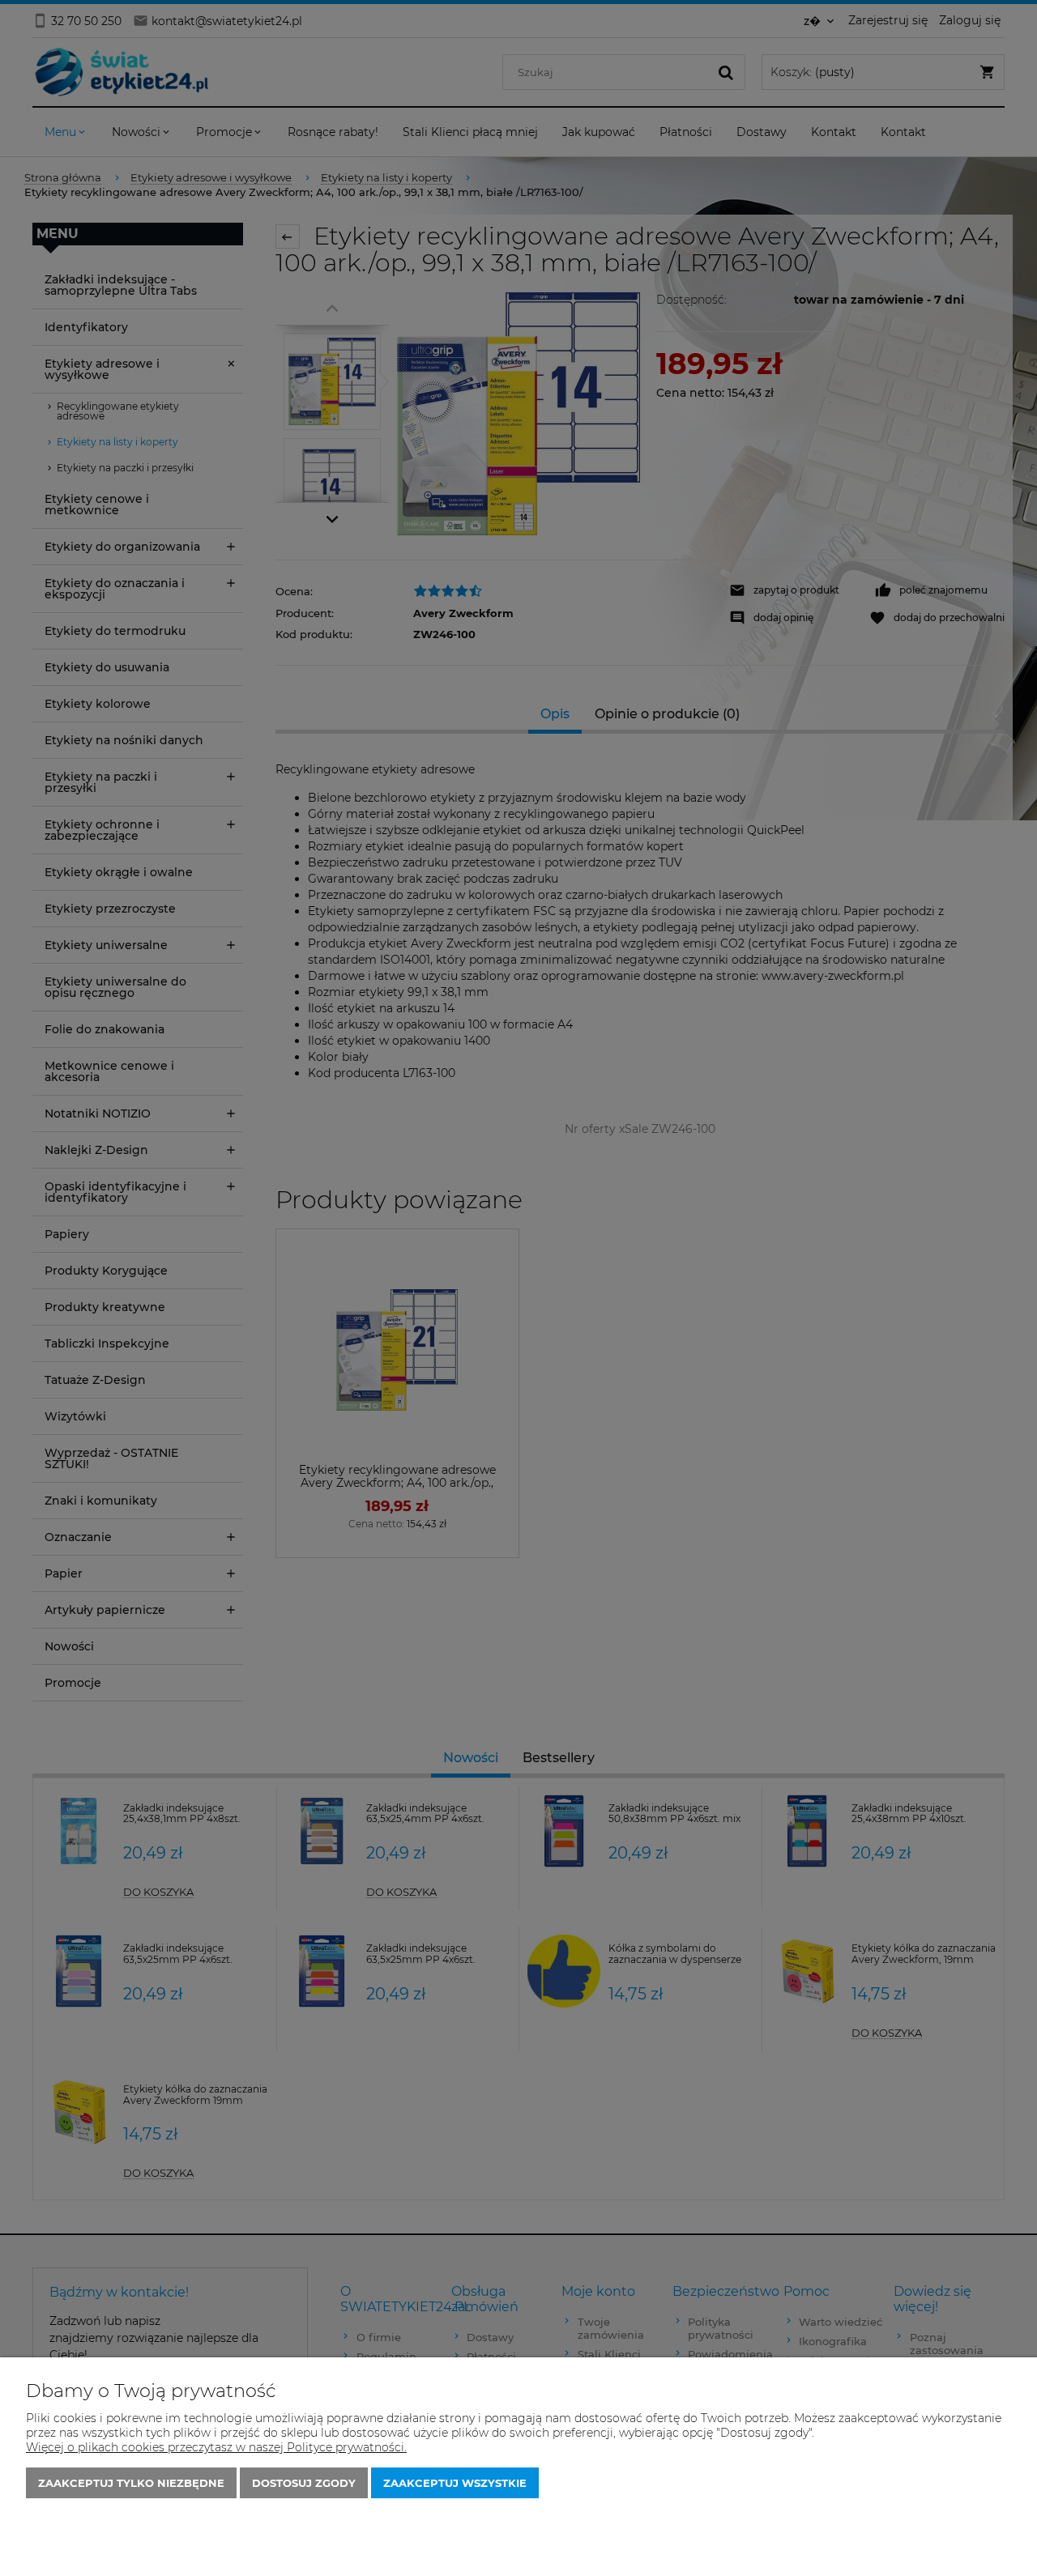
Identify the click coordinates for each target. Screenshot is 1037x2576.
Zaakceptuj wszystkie (455, 2483)
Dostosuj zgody (304, 2483)
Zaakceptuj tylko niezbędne (131, 2483)
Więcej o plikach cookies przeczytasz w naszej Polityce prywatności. (216, 2447)
